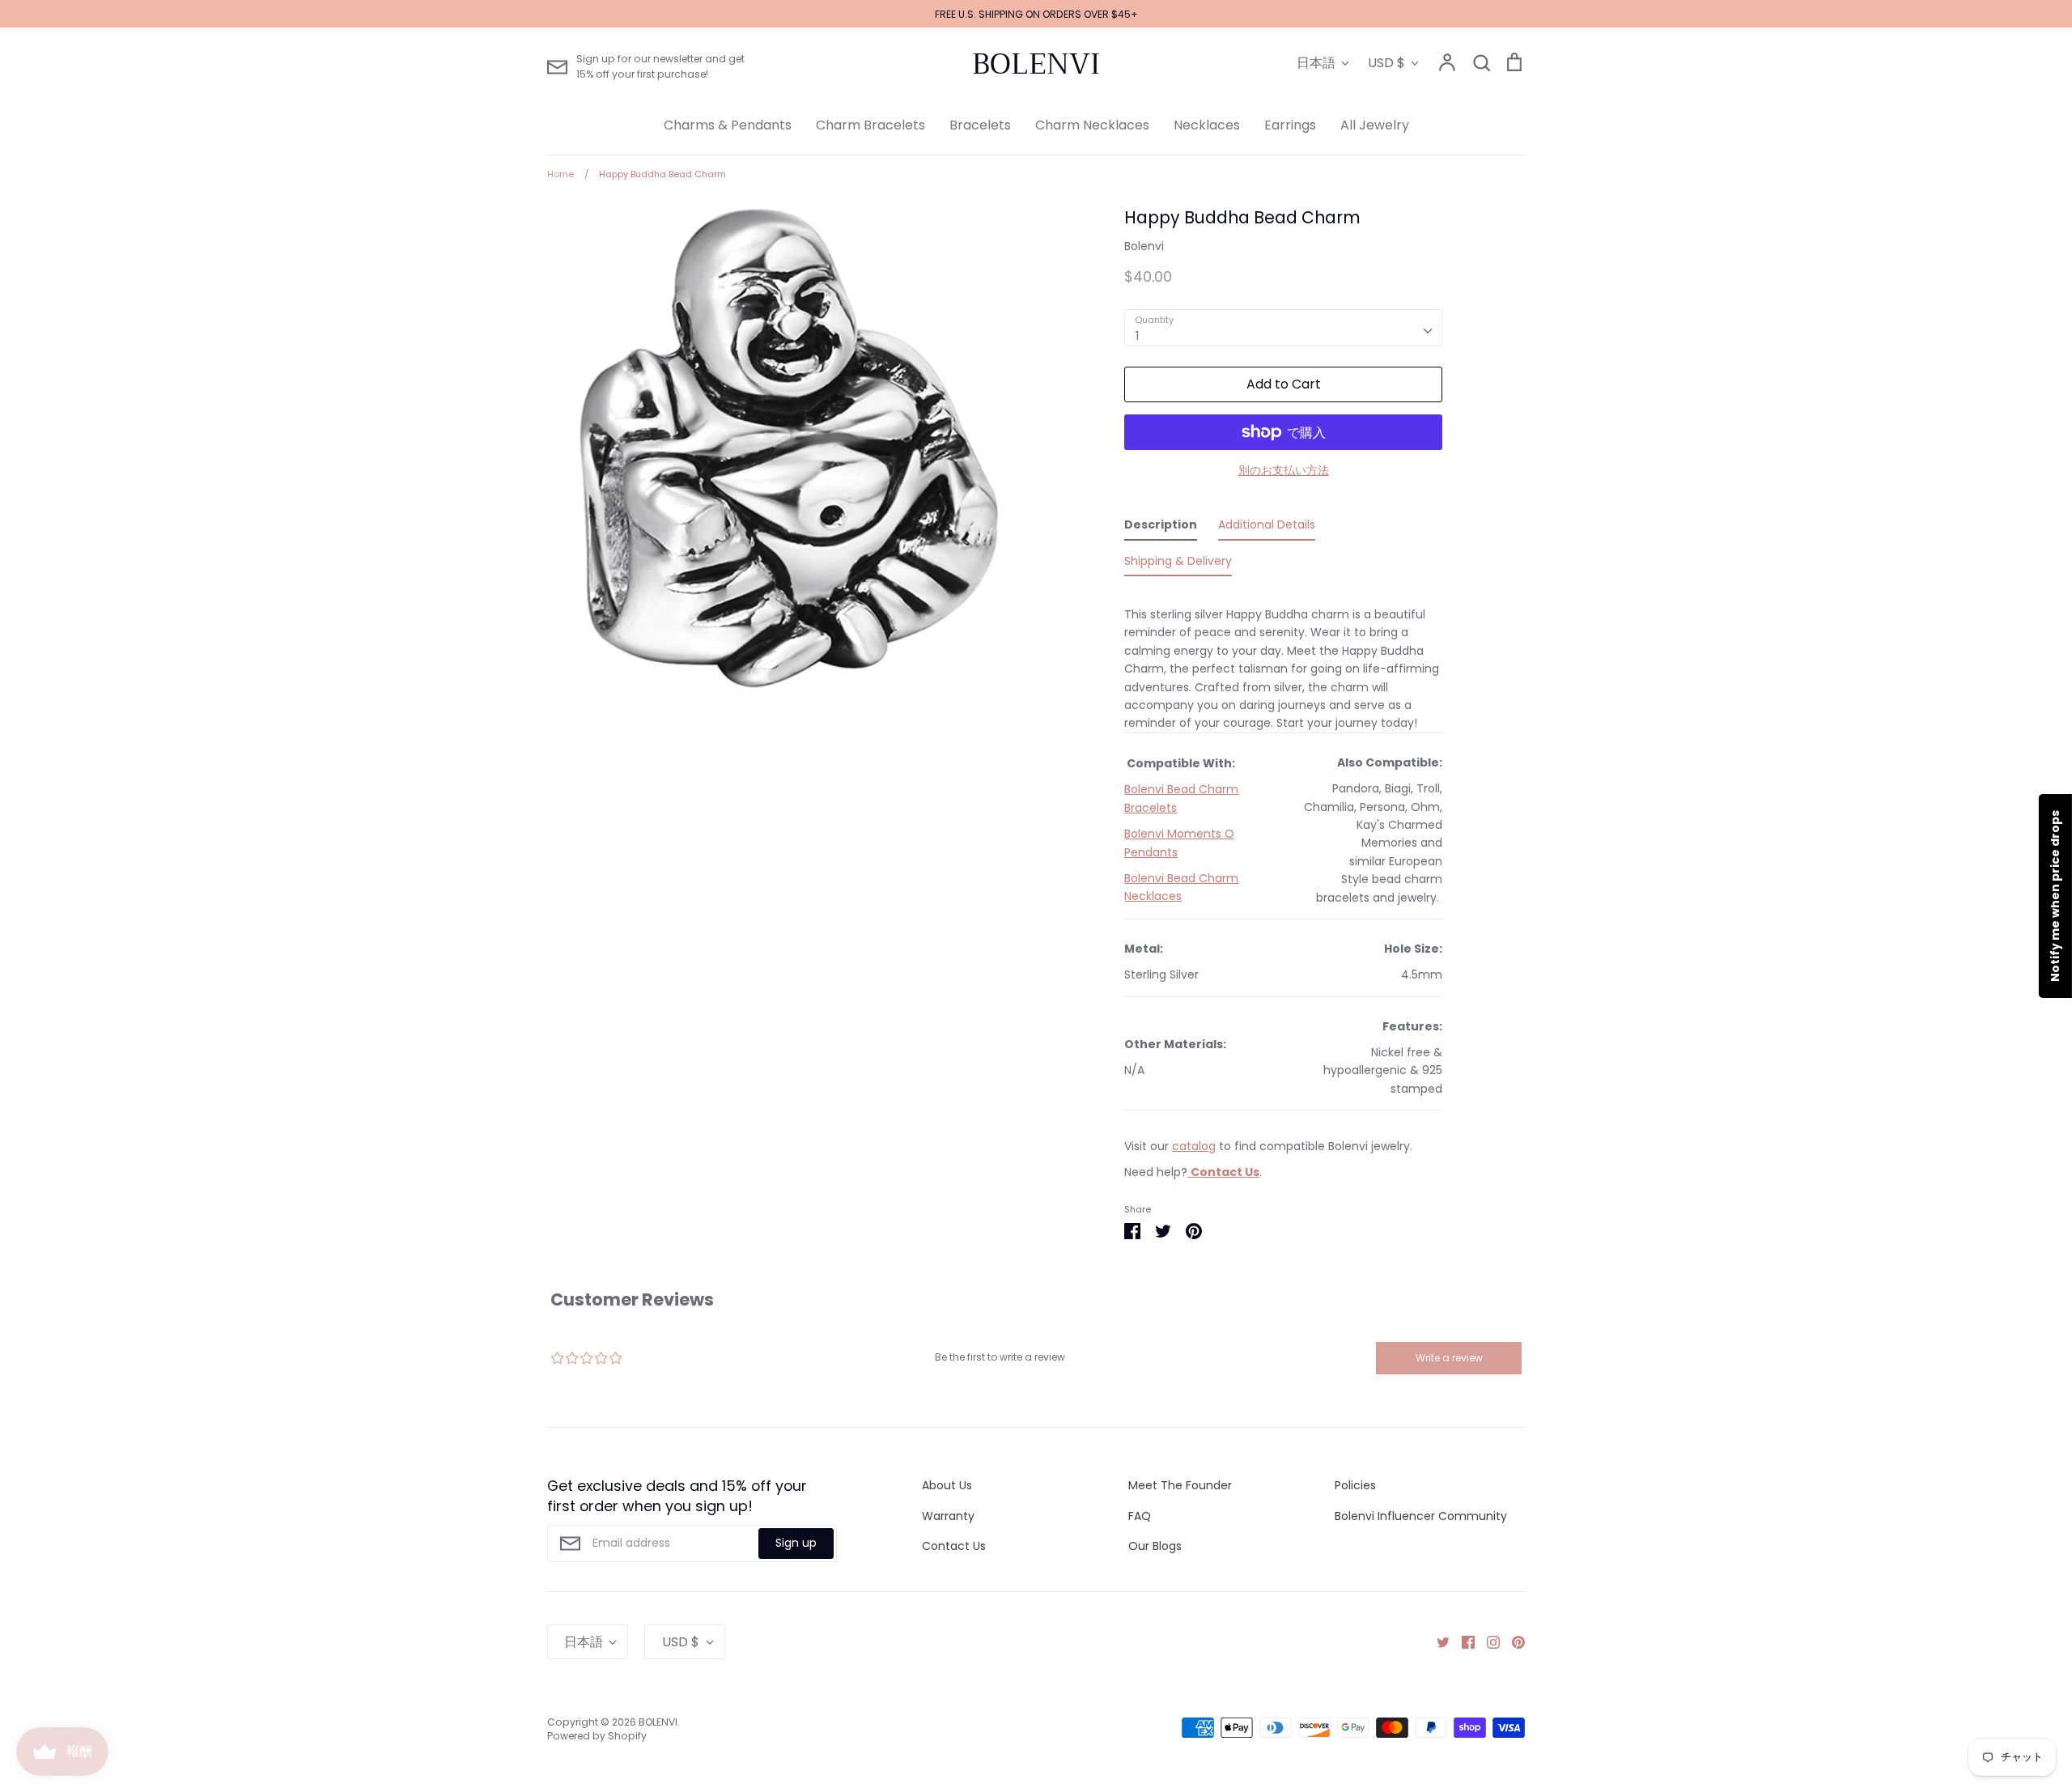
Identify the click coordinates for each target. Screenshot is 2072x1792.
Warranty (948, 1516)
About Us (947, 1485)
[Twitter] (1437, 1641)
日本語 (1316, 63)
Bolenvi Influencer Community (1421, 1516)
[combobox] (1283, 328)
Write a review (1449, 1358)
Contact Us (954, 1546)
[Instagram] (1487, 1641)
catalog (1194, 1146)
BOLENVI (1036, 64)
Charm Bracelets (870, 125)
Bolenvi (1144, 246)
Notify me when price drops (2055, 896)
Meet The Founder (1180, 1485)
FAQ (1140, 1516)
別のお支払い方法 (1284, 470)
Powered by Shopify (597, 1736)
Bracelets (980, 125)
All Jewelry (1375, 125)
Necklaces (1207, 125)
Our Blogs (1155, 1546)
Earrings (1290, 125)
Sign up (796, 1543)
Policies (1355, 1485)
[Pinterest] (1512, 1641)
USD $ (1386, 63)
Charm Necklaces (1092, 125)
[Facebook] (1462, 1641)
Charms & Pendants (728, 125)
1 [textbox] (1137, 336)
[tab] (1161, 528)
